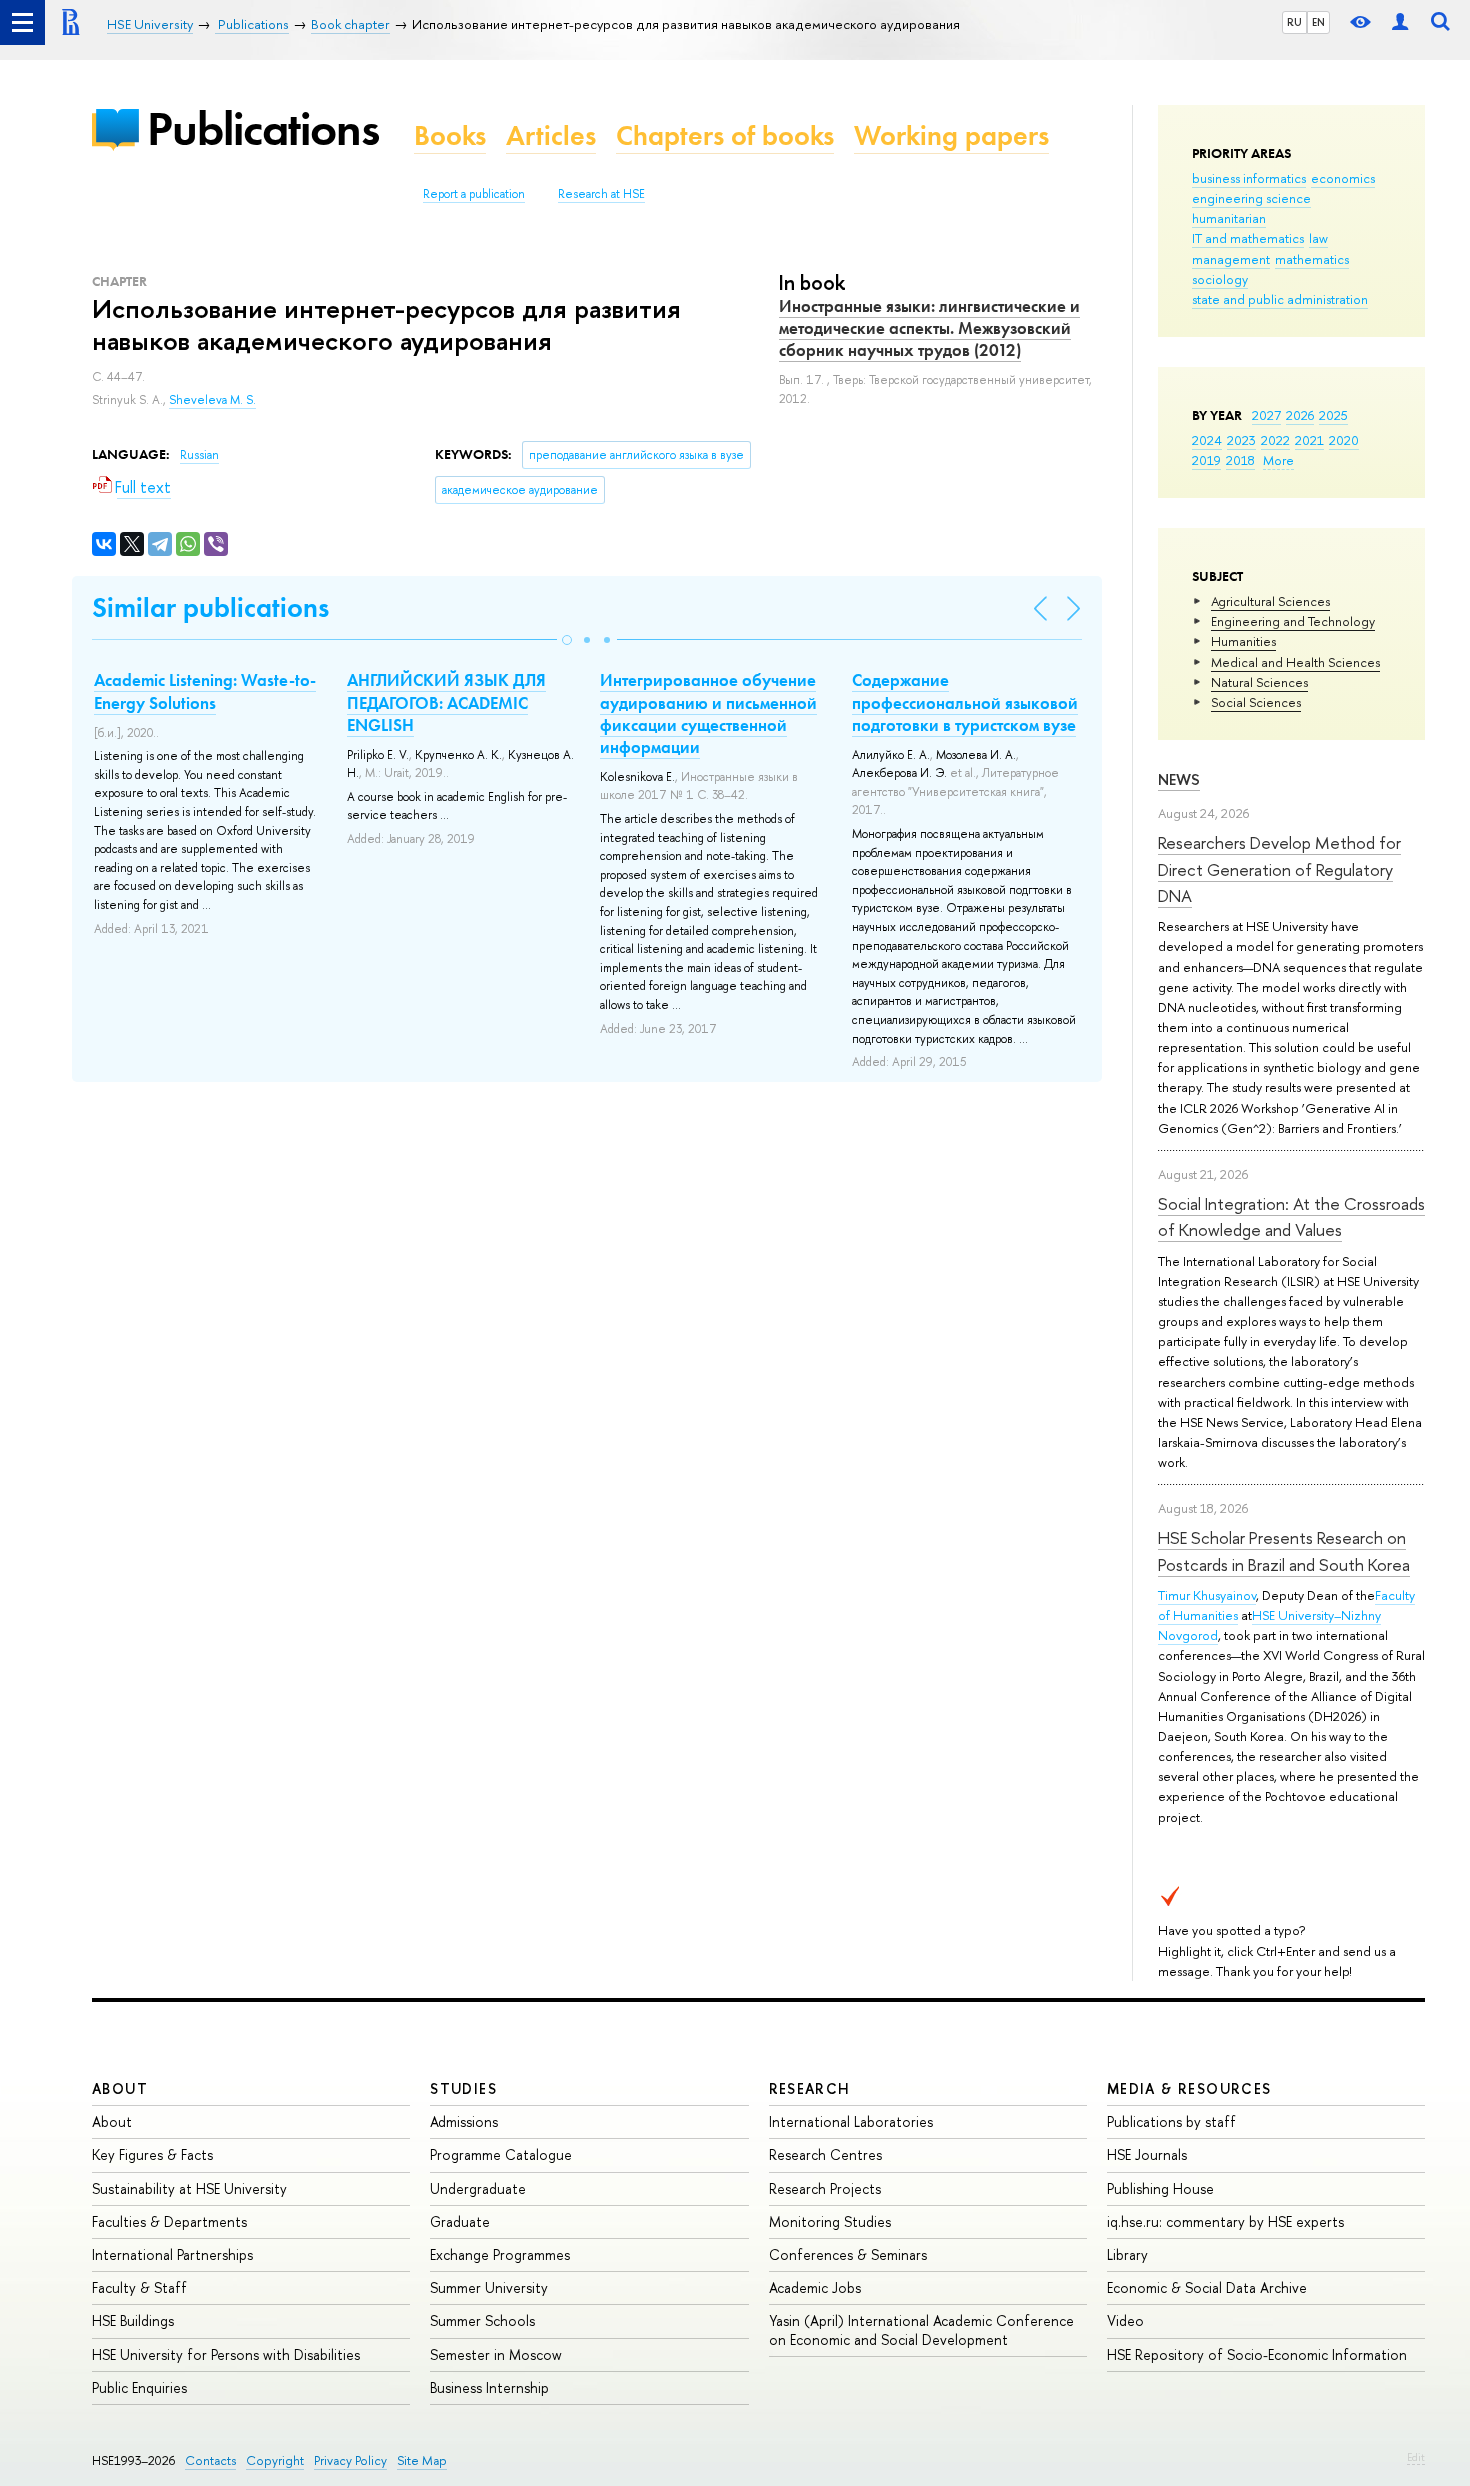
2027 (1266, 415)
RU (1294, 22)
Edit (1416, 2457)
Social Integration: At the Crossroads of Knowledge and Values (1291, 1216)
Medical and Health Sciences (1295, 662)
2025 (1333, 415)
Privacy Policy (350, 2460)
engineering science (1251, 198)
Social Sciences (1256, 702)
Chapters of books (725, 135)
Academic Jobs (815, 2287)
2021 (1309, 440)
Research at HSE (601, 194)
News (1179, 779)
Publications (263, 128)
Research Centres (825, 2154)
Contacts (210, 2460)
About (120, 2088)
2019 (1206, 460)
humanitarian (1229, 218)
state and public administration (1280, 299)
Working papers (951, 135)
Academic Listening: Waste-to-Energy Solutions (205, 691)
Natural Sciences (1259, 682)
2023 (1241, 440)
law (1318, 238)
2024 (1207, 440)
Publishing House (1160, 2188)
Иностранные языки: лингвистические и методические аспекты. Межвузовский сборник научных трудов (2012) (929, 328)
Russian (199, 455)
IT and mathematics (1248, 238)
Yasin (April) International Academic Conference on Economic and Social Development (921, 2329)
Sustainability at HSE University (189, 2188)
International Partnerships (172, 2254)
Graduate (460, 2221)
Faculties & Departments (169, 2221)
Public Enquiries (139, 2387)
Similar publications (210, 607)
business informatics (1249, 178)
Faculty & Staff (139, 2287)
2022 (1275, 440)
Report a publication (474, 194)
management (1231, 259)
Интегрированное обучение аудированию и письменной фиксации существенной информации (708, 713)
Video (1125, 2320)
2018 (1240, 460)
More (1278, 460)
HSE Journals (1147, 2154)
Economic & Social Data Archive (1207, 2287)
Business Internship (489, 2387)
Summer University (489, 2287)
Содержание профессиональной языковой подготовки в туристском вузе (965, 702)
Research (810, 2088)
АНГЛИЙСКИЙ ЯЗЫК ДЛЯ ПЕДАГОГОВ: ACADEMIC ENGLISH (446, 702)
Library (1127, 2254)
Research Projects (825, 2188)
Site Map (422, 2460)
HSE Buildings (133, 2320)
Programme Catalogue (501, 2154)
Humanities (1243, 641)
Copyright (275, 2460)
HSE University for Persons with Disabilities (226, 2354)
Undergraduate (478, 2188)
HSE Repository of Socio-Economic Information (1257, 2354)
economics (1343, 178)
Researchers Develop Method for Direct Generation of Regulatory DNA (1279, 869)
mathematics (1312, 259)
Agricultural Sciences (1270, 601)
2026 (1300, 415)
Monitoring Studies (830, 2221)
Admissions (464, 2121)
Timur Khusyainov (1207, 1595)
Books (450, 135)
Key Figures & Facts (152, 2154)
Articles (551, 135)
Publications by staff (1171, 2121)
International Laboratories (851, 2121)
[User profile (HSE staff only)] (1400, 22)
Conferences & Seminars (848, 2254)
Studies (463, 2088)
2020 (1344, 440)
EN (1318, 22)
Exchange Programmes (500, 2254)
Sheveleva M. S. (212, 400)
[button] (567, 640)
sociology (1220, 279)
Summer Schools (482, 2320)
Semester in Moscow (496, 2354)
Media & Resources (1189, 2088)
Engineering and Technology (1293, 621)
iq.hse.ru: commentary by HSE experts (1225, 2221)
